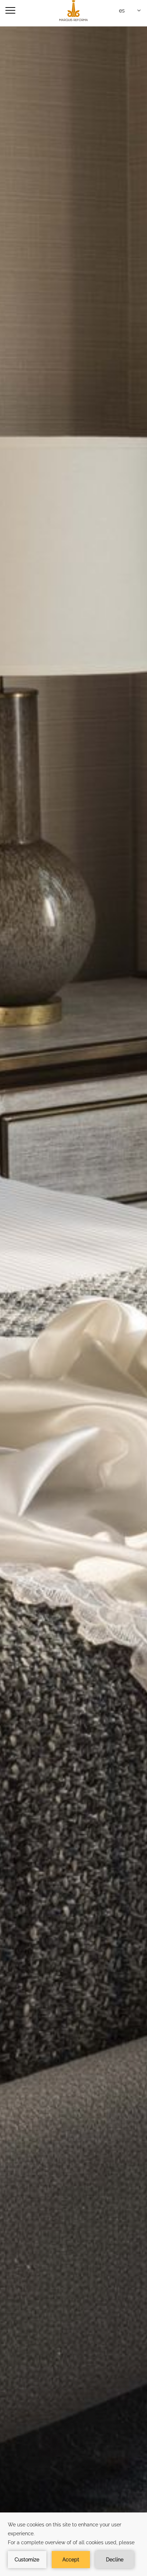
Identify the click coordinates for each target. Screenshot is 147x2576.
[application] (73, 2544)
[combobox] (130, 11)
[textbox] (130, 11)
